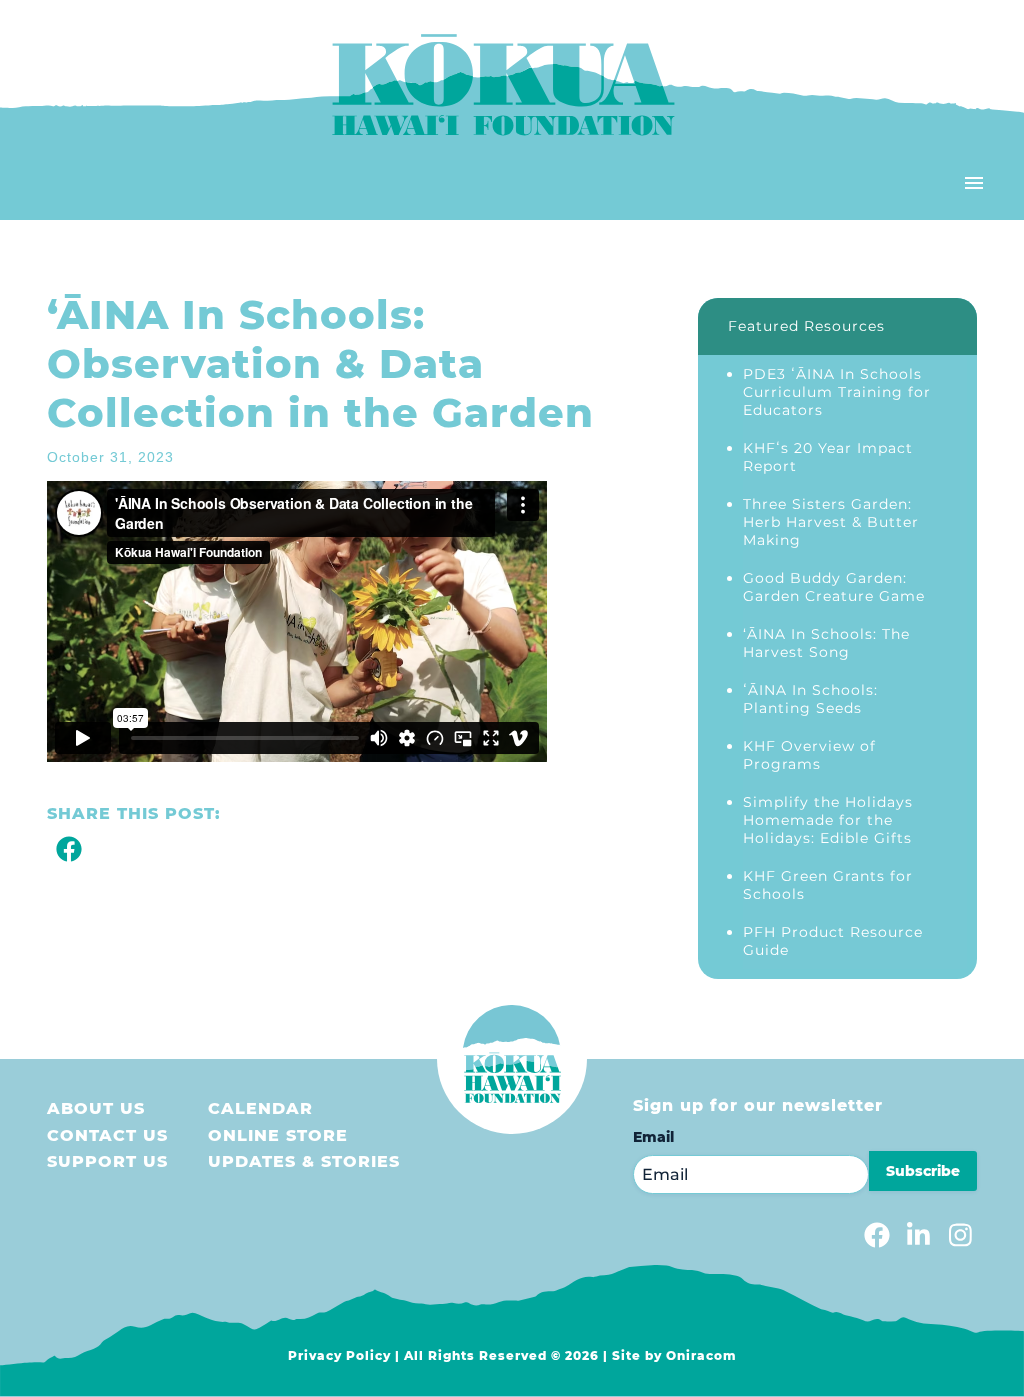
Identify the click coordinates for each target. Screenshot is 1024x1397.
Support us (107, 1161)
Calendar (260, 1108)
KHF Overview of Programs (809, 755)
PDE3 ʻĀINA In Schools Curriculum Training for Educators (837, 392)
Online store (278, 1135)
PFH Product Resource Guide (833, 941)
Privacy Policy (339, 1355)
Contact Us (107, 1135)
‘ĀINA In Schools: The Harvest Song (826, 643)
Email (653, 1137)
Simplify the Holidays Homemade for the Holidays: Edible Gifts (828, 820)
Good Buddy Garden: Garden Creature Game (834, 587)
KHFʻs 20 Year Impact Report (828, 457)
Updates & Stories (304, 1161)
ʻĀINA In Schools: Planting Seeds (810, 699)
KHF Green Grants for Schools (828, 885)
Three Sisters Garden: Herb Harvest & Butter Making (831, 522)
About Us (96, 1108)
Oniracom (701, 1355)
